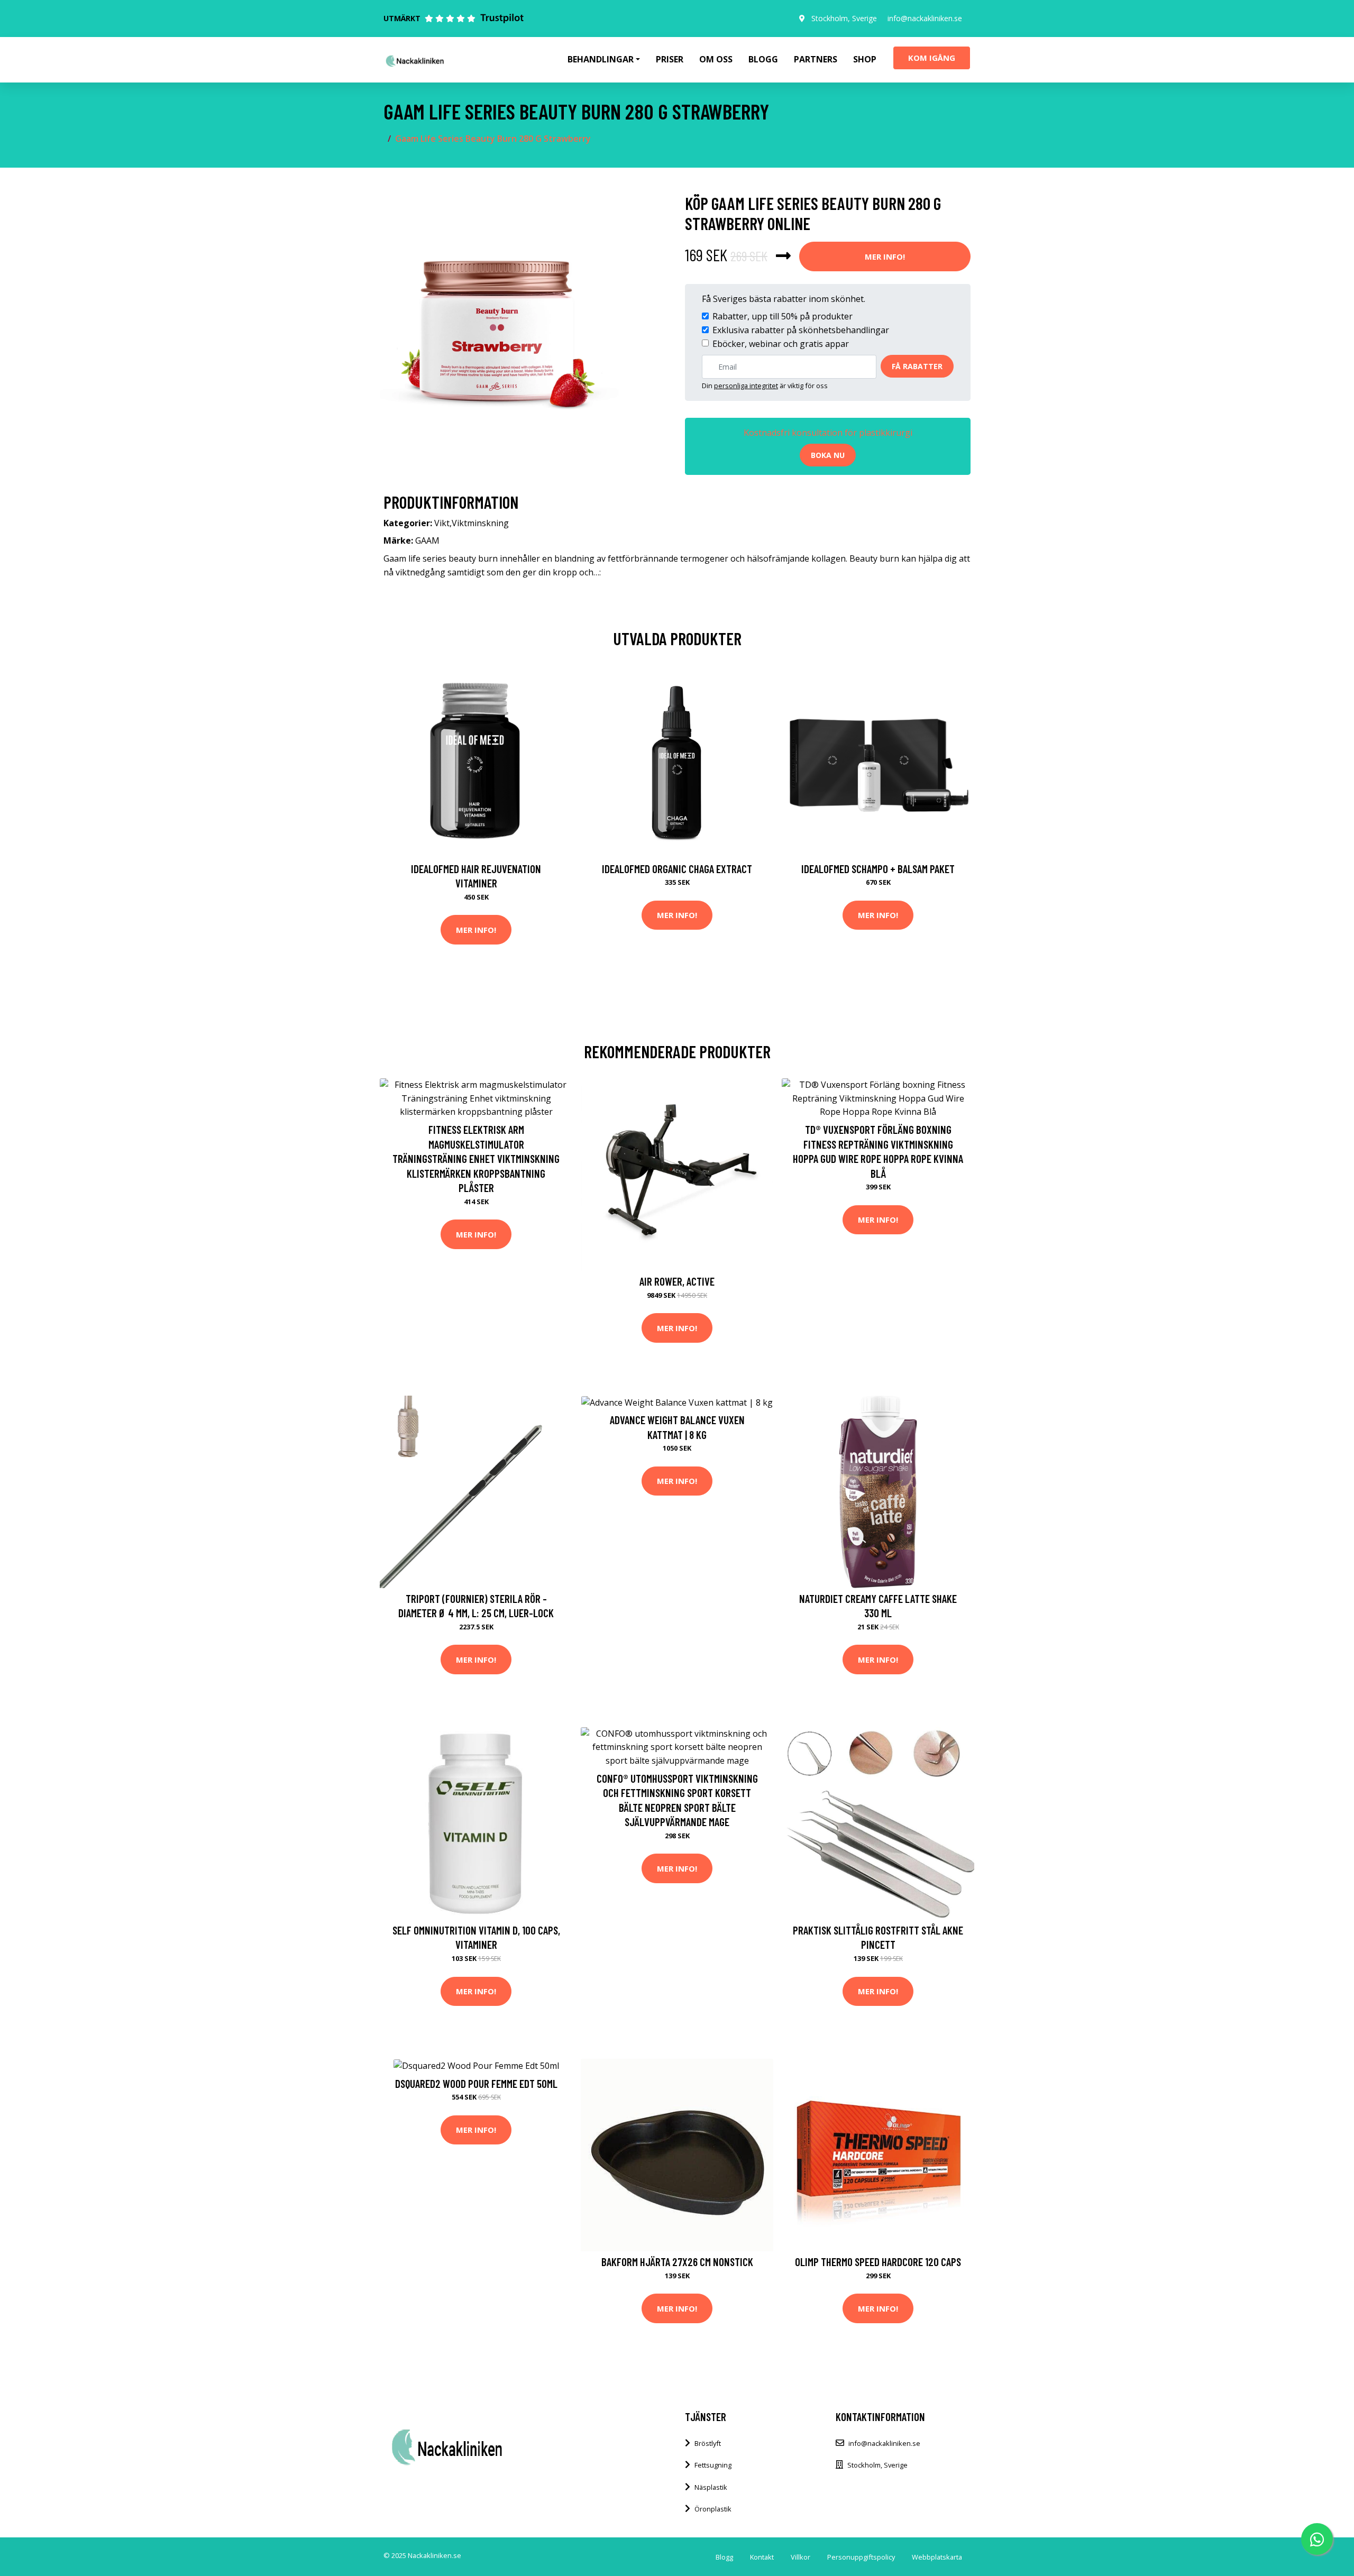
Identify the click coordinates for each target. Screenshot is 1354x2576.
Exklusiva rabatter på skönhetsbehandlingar (801, 330)
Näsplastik (711, 2487)
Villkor (800, 2557)
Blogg (763, 59)
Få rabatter (917, 366)
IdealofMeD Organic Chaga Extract (677, 869)
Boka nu (828, 455)
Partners (816, 59)
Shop (865, 59)
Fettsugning (713, 2465)
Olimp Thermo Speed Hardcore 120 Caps (878, 2262)
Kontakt (762, 2557)
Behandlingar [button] (601, 59)
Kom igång (932, 58)
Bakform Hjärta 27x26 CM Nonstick (677, 2262)
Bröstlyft (708, 2443)
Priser (670, 59)
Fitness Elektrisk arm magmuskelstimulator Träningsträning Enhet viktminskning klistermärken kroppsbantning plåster (476, 1158)
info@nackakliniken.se (925, 18)
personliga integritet (746, 386)
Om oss (716, 59)
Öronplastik (713, 2509)
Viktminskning (480, 523)
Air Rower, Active (677, 1281)
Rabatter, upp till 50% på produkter (783, 316)
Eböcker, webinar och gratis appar (781, 344)
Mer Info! (885, 256)
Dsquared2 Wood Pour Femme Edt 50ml (476, 2083)
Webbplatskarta (937, 2557)
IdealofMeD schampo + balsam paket (878, 869)
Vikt (442, 523)
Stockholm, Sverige (844, 18)
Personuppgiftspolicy (861, 2557)
